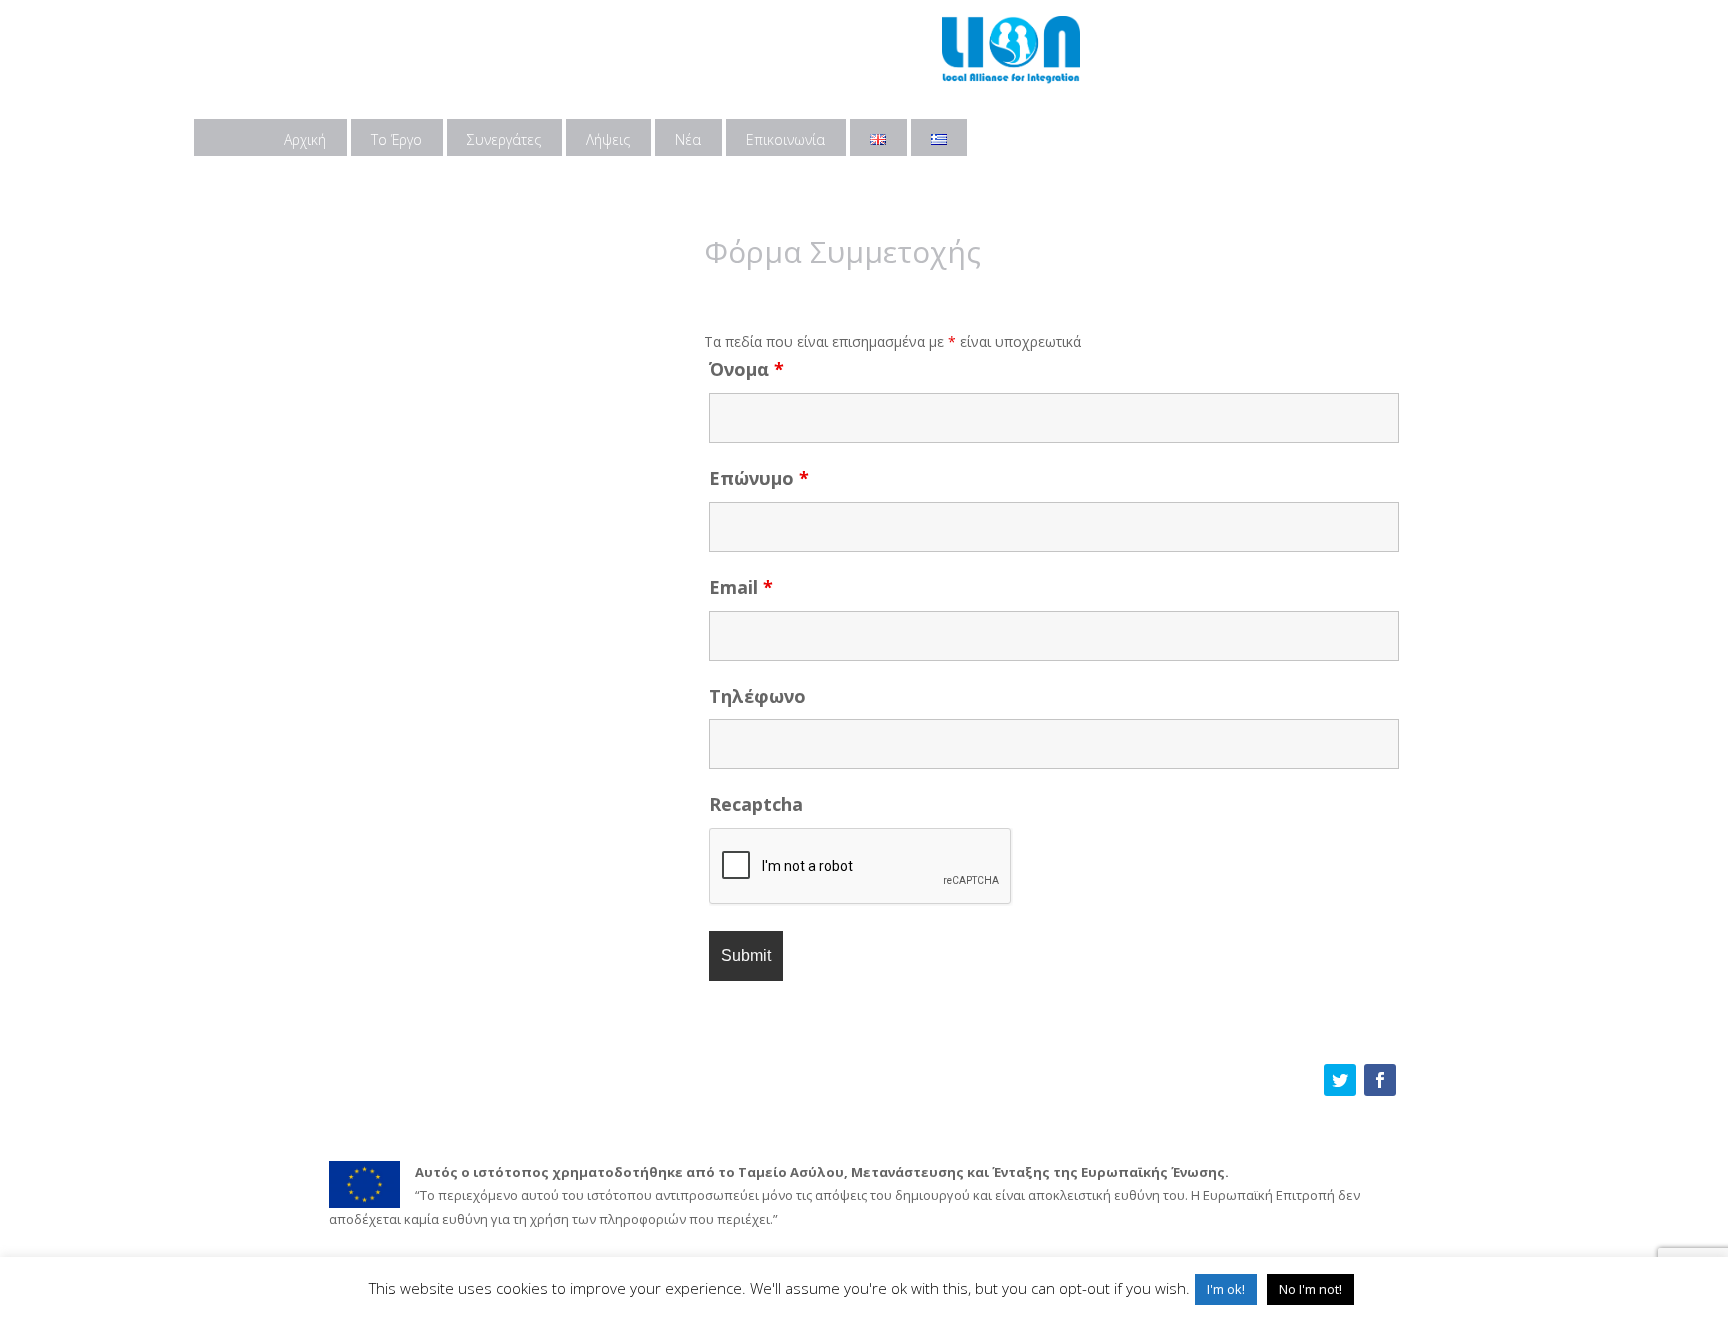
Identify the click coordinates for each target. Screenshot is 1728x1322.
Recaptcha (756, 804)
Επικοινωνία (785, 139)
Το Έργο (396, 139)
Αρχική (305, 139)
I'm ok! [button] (1226, 1289)
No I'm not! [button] (1310, 1289)
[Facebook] (1380, 1080)
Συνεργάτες (504, 139)
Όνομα (746, 369)
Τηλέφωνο (757, 696)
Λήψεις (608, 139)
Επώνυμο (759, 478)
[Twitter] (1340, 1080)
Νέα (688, 139)
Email (741, 587)
